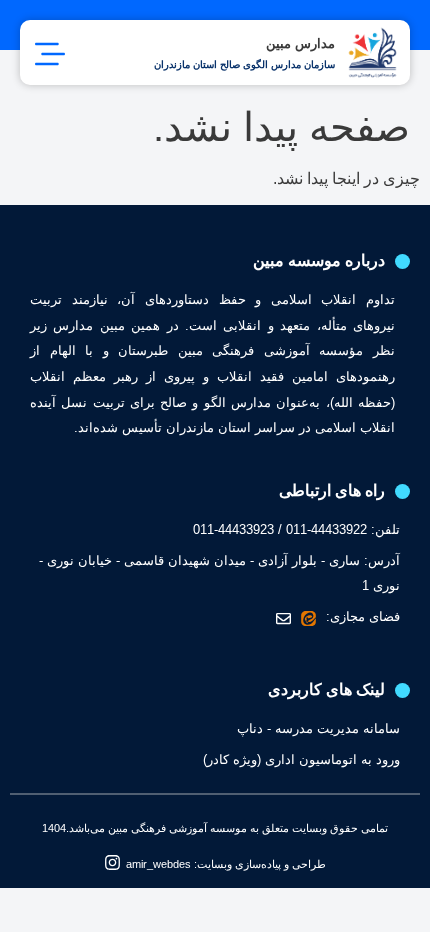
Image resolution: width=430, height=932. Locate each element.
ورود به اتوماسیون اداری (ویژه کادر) (301, 759)
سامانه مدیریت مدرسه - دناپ (318, 728)
